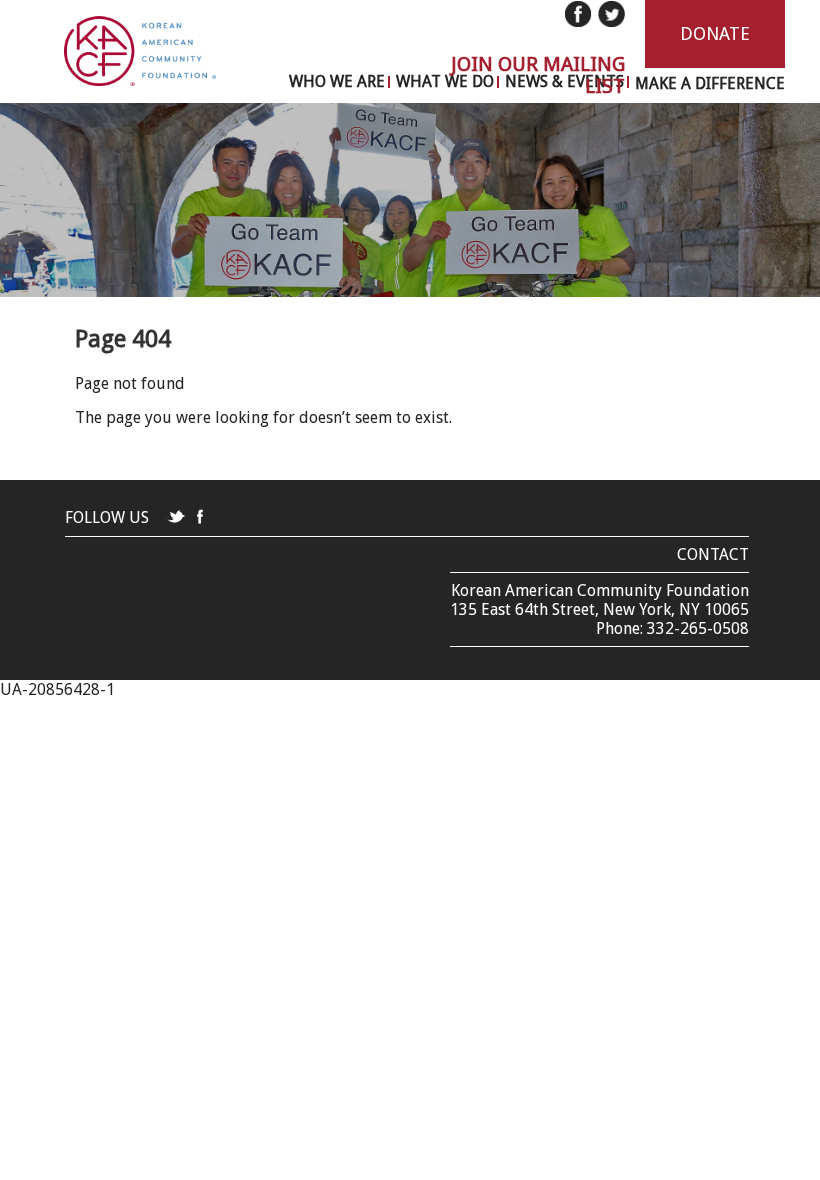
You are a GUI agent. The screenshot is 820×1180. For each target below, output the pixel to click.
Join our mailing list (538, 75)
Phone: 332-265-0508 (672, 628)
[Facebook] (578, 14)
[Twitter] (611, 14)
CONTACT (713, 554)
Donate (715, 33)
